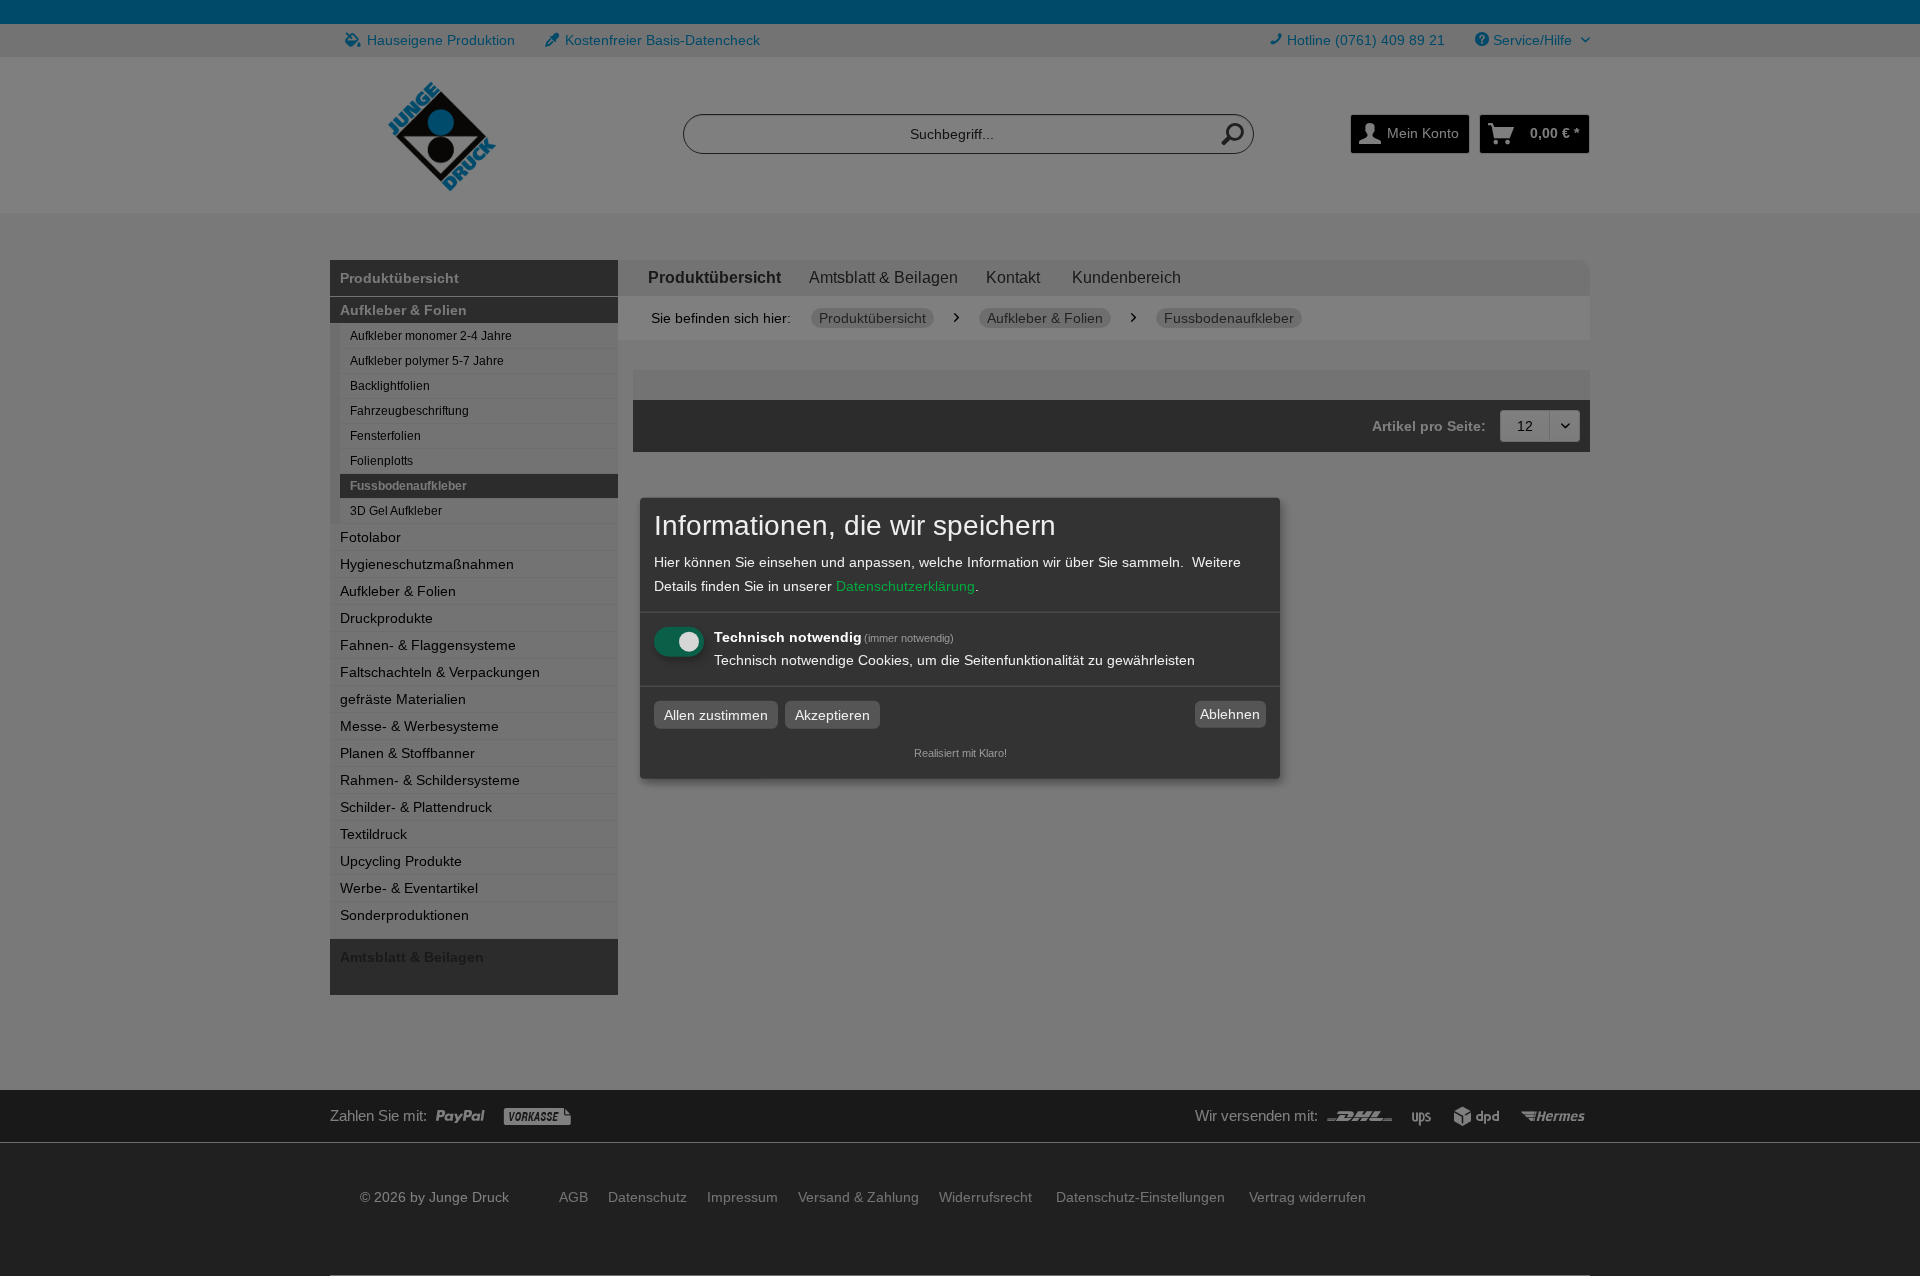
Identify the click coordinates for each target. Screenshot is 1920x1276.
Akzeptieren (832, 714)
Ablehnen (1230, 714)
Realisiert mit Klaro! (960, 752)
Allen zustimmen (716, 714)
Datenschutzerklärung (905, 585)
